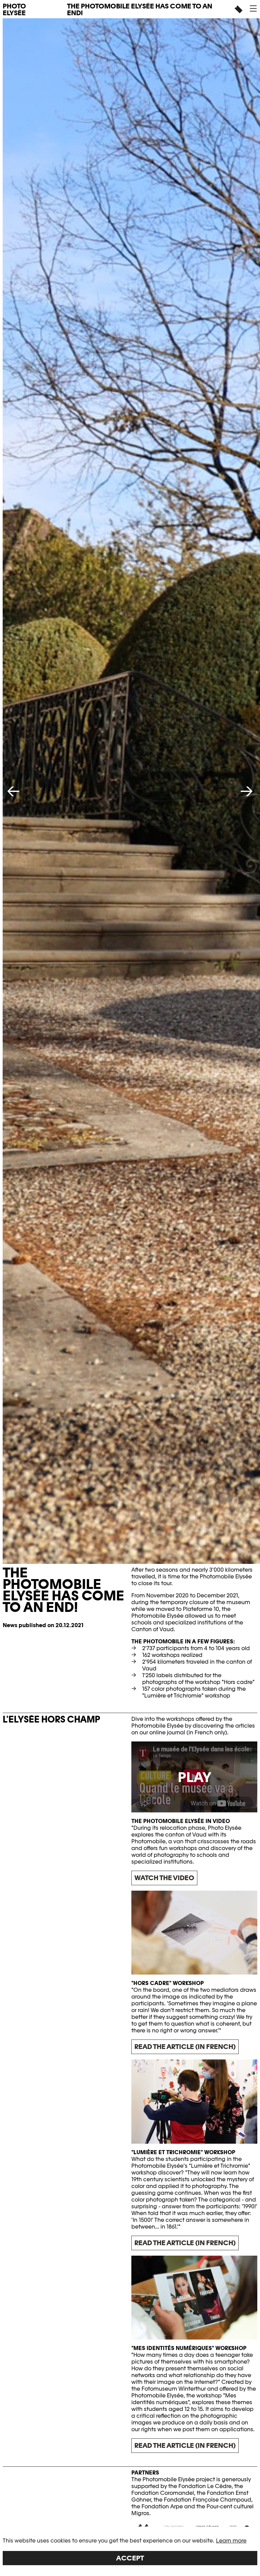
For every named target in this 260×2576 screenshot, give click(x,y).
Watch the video (164, 1878)
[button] (253, 8)
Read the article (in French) (185, 2047)
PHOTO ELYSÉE (14, 9)
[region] (130, 2551)
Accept (130, 2558)
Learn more (231, 2541)
